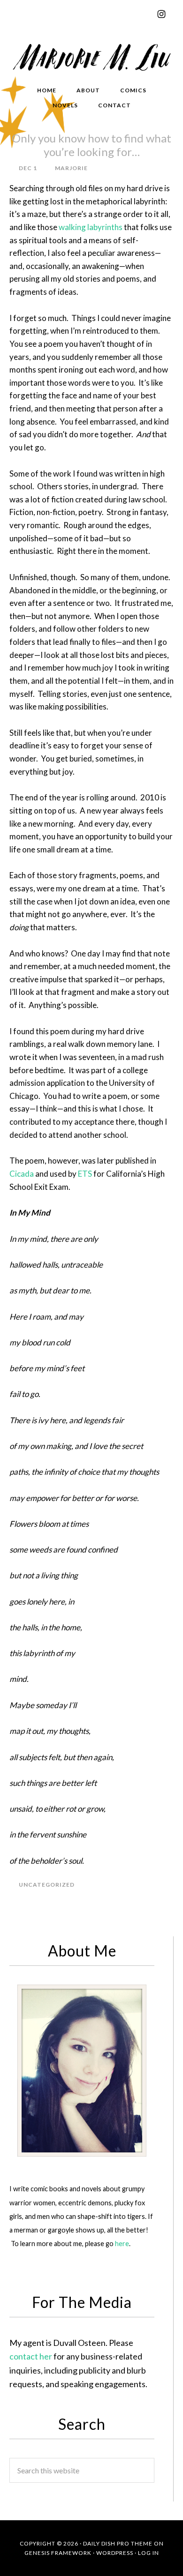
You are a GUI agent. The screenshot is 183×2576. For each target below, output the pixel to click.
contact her (31, 2356)
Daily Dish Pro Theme (118, 2543)
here (122, 2244)
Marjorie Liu (91, 56)
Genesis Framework (58, 2553)
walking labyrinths (91, 227)
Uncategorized (47, 1885)
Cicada (22, 1174)
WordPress (115, 2553)
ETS (85, 1174)
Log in (149, 2553)
